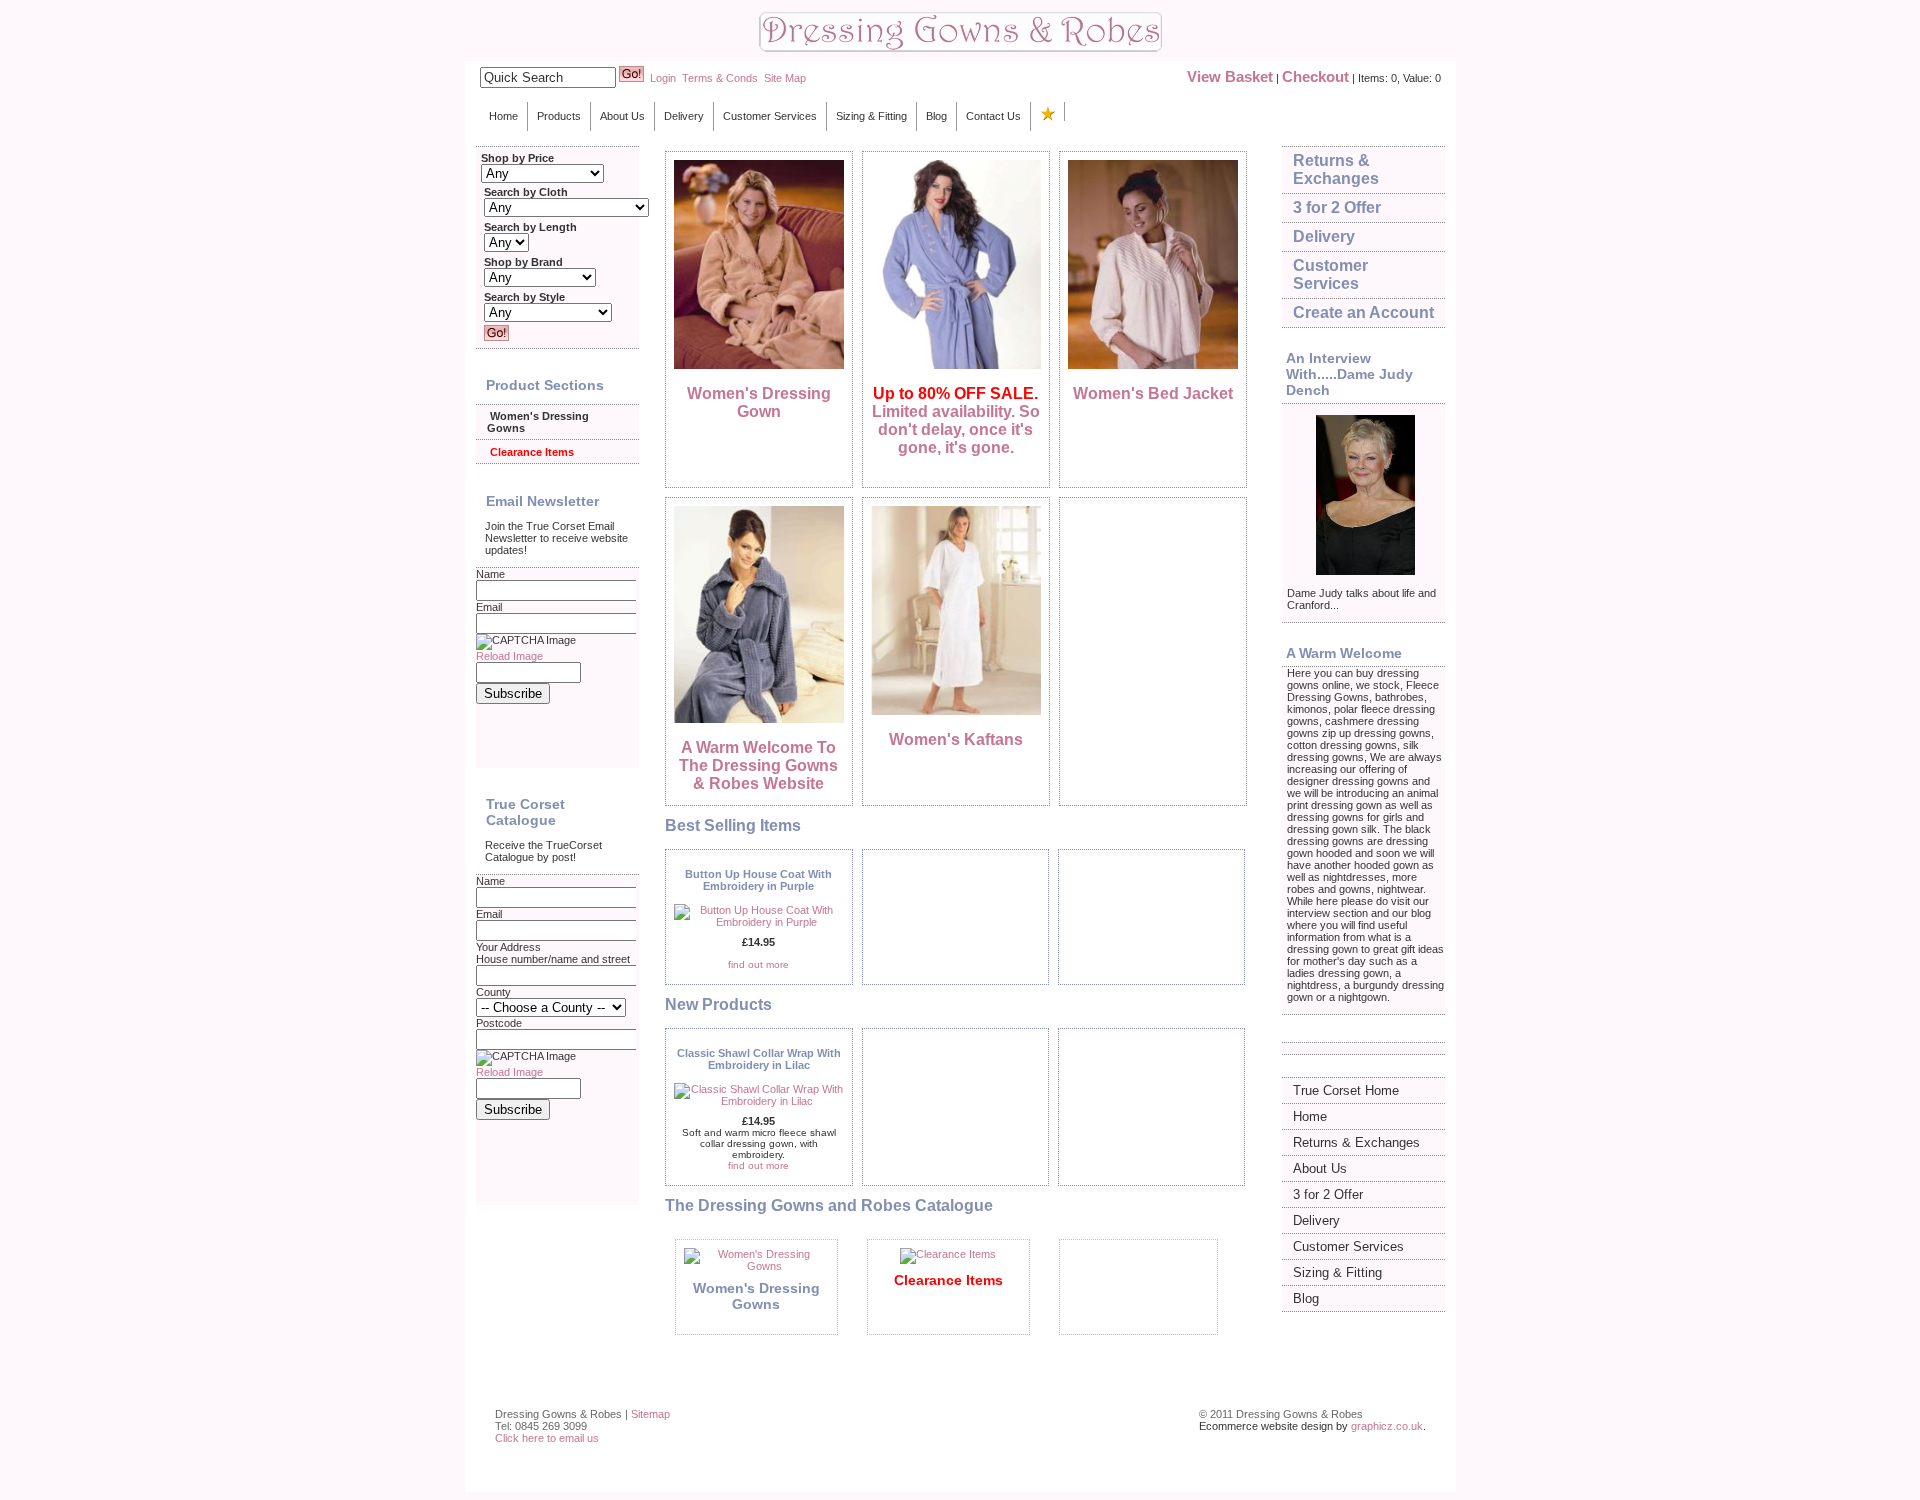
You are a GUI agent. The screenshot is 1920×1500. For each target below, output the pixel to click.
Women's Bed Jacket (1153, 393)
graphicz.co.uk (1387, 1426)
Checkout (1315, 77)
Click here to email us (547, 1438)
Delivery (684, 116)
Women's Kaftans (956, 739)
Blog (936, 116)
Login (663, 78)
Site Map (785, 78)
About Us (622, 116)
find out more (758, 964)
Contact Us (993, 116)
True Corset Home (1346, 1090)
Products (559, 116)
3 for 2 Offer (1337, 207)
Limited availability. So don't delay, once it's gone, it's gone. (956, 420)
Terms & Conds (720, 78)
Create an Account (1363, 312)
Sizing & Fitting (871, 116)
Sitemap (650, 1414)
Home (503, 116)
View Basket (1230, 77)
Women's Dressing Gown (759, 402)
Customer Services (770, 116)
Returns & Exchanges (1336, 169)
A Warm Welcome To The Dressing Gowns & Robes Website (758, 765)
